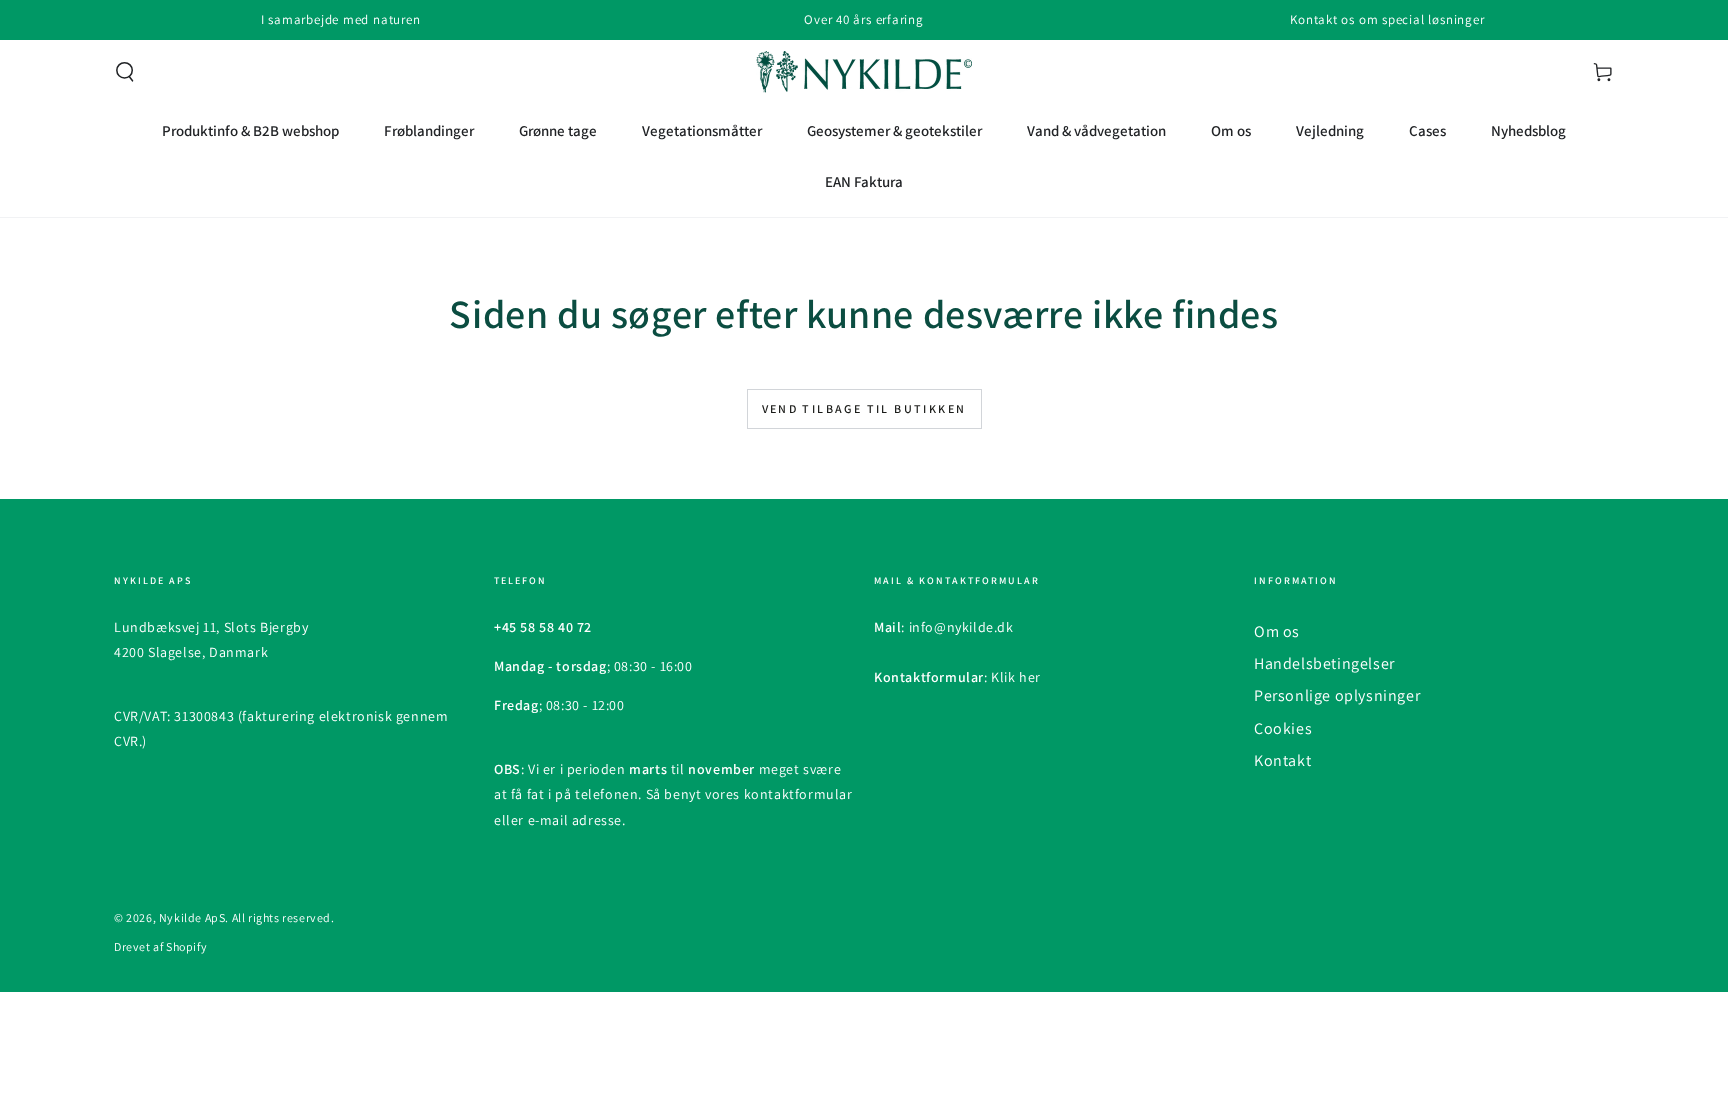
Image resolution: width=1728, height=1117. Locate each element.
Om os (1277, 631)
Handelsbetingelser (1324, 663)
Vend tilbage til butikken (864, 408)
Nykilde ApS (192, 917)
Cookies (1283, 728)
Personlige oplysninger (1337, 695)
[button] (125, 72)
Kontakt (1282, 760)
